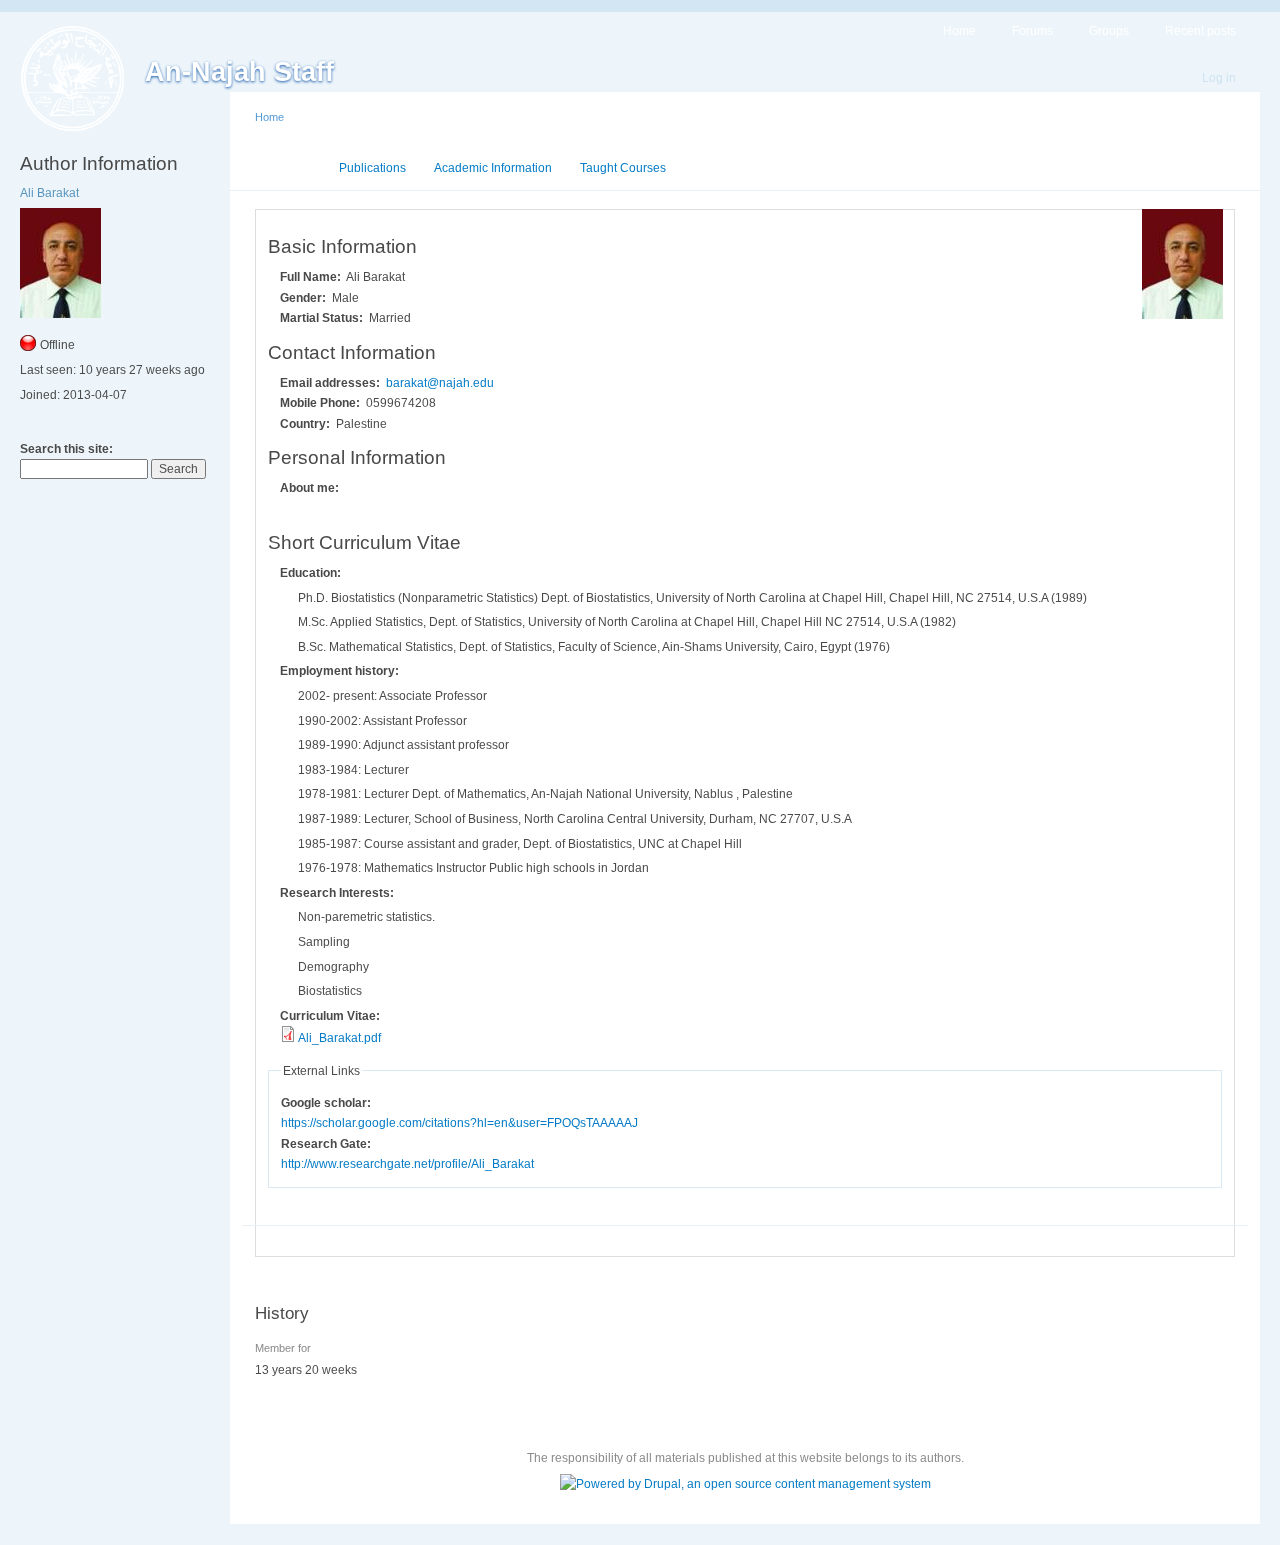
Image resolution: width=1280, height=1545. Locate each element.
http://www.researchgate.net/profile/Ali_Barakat (407, 1164)
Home (959, 31)
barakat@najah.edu (440, 383)
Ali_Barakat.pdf (339, 1038)
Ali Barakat (49, 193)
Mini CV (289, 168)
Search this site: (66, 449)
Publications (372, 168)
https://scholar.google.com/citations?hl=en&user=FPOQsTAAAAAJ (459, 1123)
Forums (1032, 31)
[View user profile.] (1182, 315)
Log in (1219, 78)
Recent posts (1200, 31)
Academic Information (493, 168)
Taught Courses (623, 168)
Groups (1109, 31)
